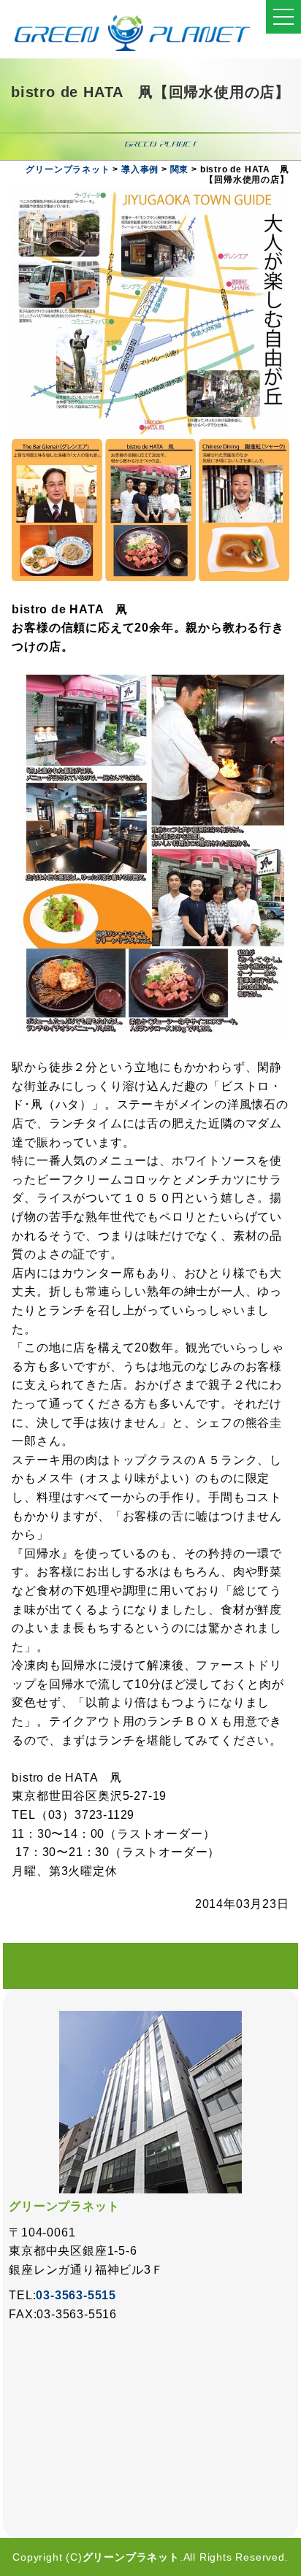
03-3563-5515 (76, 2295)
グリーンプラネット (131, 2557)
